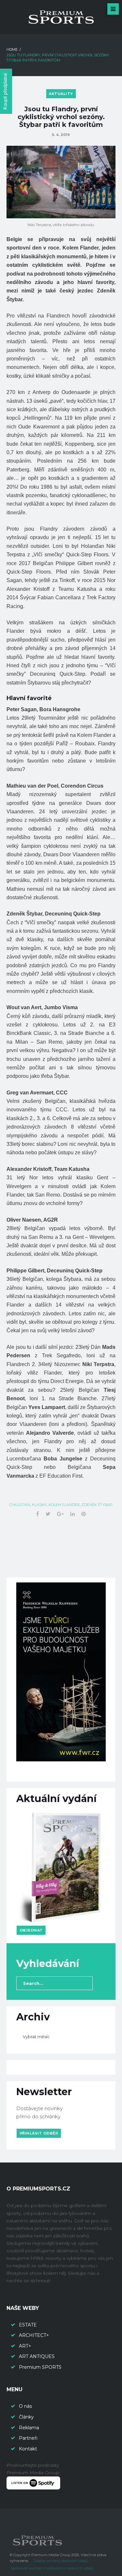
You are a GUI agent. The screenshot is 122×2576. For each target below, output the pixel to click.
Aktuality (61, 94)
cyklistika (20, 1505)
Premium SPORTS (41, 2367)
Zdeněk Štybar (97, 1505)
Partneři (28, 2438)
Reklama (29, 2428)
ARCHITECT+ (34, 2335)
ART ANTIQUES (37, 2356)
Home (12, 49)
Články (26, 2417)
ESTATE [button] (28, 2325)
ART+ (25, 2346)
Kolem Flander (64, 1505)
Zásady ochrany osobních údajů (61, 2561)
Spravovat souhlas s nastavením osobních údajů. (52, 2568)
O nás (25, 2406)
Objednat (31, 1930)
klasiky (39, 1505)
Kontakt (28, 2449)
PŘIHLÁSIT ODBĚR (39, 2133)
